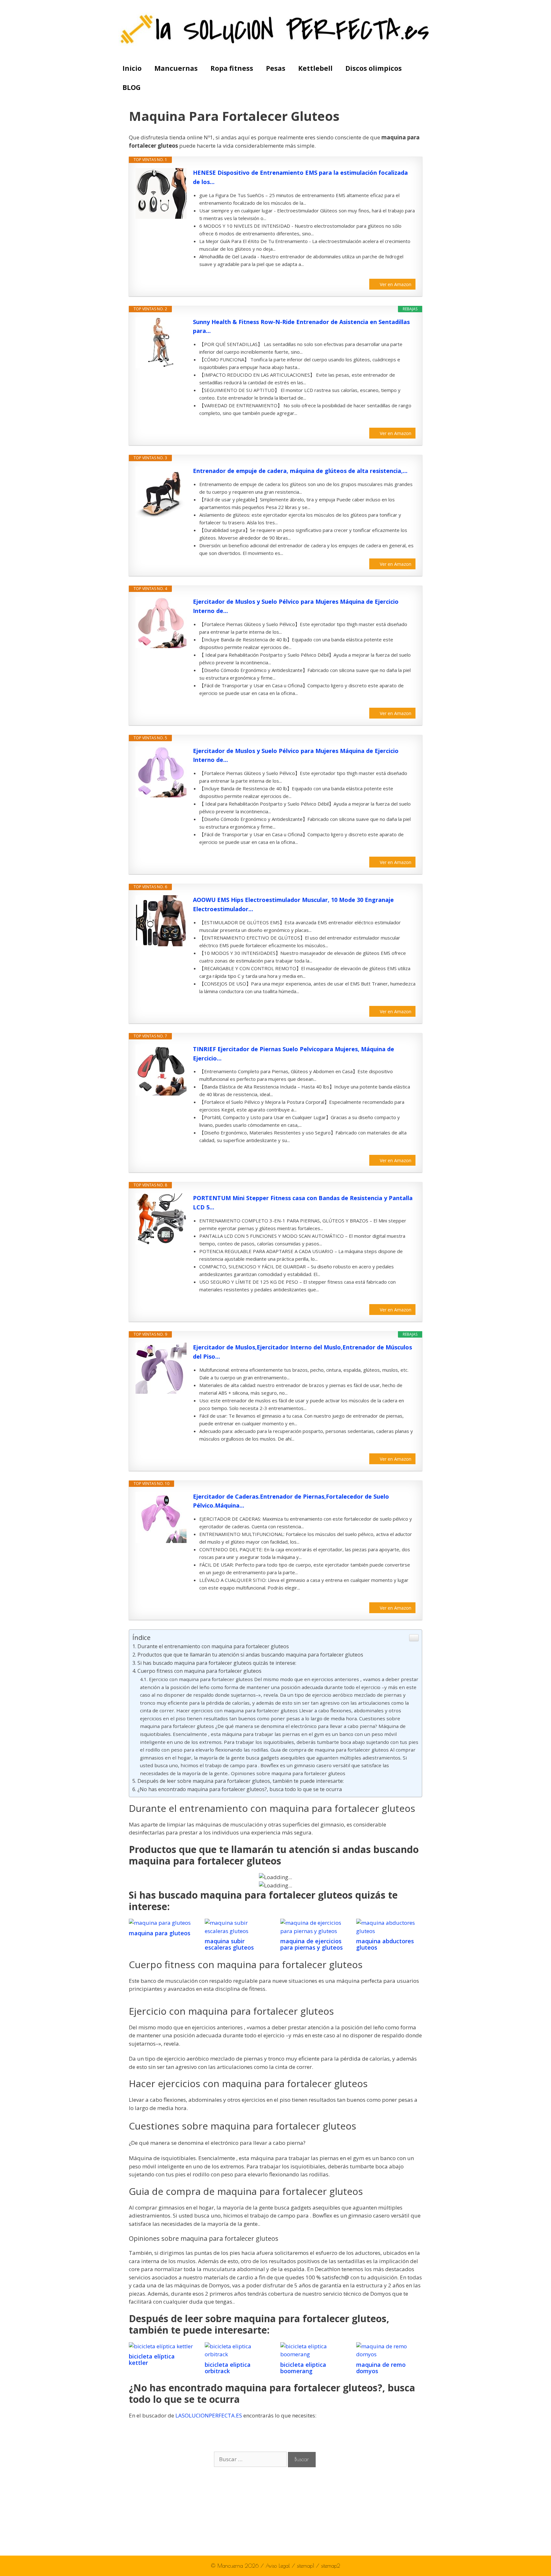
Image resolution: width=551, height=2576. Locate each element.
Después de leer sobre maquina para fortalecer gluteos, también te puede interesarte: (241, 1781)
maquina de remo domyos (381, 2368)
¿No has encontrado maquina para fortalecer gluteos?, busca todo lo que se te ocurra (240, 1789)
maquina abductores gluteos (385, 1944)
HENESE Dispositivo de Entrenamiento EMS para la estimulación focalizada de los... (300, 177)
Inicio (132, 68)
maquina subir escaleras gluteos (229, 1944)
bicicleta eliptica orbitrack (228, 2368)
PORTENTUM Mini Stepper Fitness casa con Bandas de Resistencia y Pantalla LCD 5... (303, 1203)
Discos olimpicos (374, 68)
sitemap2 (331, 2566)
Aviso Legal (279, 2566)
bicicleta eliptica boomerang (303, 2368)
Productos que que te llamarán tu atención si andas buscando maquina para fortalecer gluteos (250, 1655)
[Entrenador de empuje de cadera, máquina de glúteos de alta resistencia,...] (161, 492)
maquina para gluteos (160, 1933)
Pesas (276, 68)
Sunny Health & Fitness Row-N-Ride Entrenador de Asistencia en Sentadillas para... (301, 326)
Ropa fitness (232, 68)
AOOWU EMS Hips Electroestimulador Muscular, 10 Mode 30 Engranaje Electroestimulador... (293, 904)
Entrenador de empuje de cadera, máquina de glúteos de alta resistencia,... (300, 471)
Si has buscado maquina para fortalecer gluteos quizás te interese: (217, 1663)
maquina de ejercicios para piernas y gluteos (312, 1944)
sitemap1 (306, 2566)
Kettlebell (315, 68)
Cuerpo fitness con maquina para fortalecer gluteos (199, 1671)
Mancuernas (176, 68)
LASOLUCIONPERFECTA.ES (209, 2415)
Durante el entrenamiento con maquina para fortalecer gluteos (213, 1646)
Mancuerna (230, 2566)
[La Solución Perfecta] (276, 29)
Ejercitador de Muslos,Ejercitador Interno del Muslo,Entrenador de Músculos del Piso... (302, 1352)
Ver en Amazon (396, 284)
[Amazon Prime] (407, 274)
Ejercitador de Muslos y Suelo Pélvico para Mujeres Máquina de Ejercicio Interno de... (296, 606)
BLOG (132, 87)
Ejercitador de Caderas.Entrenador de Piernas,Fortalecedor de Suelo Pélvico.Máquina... (291, 1501)
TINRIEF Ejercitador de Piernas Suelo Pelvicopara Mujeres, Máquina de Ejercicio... (294, 1054)
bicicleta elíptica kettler (152, 2359)
